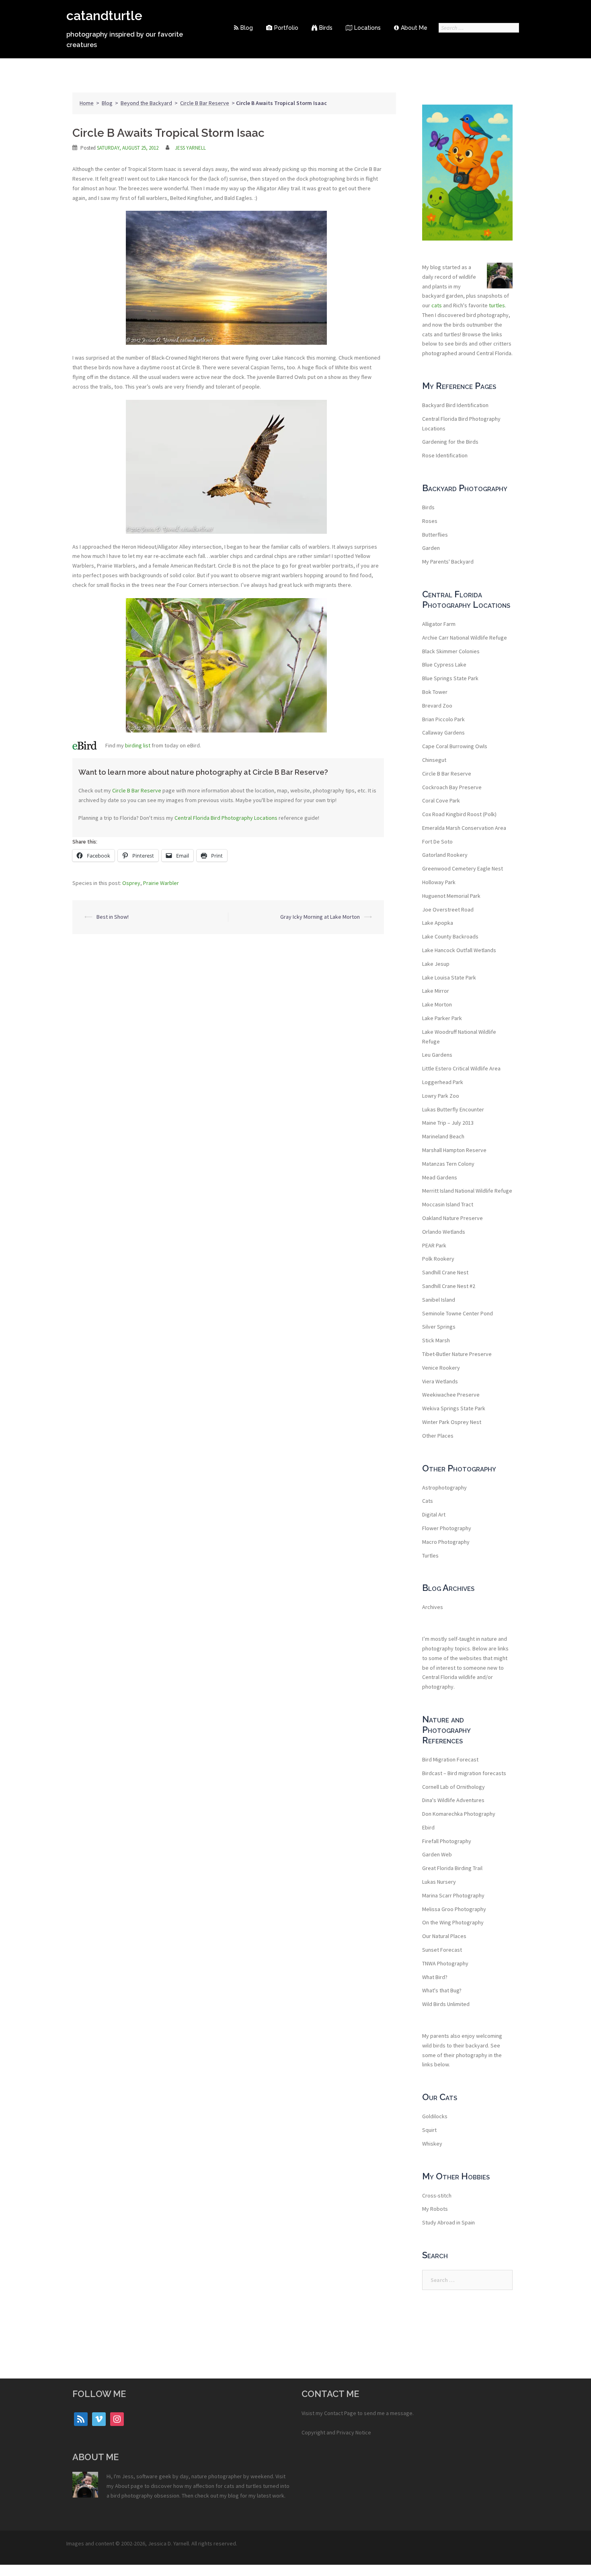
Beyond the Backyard (146, 103)
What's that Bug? (442, 1990)
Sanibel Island (439, 1300)
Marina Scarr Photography (453, 1895)
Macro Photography (446, 1542)
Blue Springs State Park (450, 678)
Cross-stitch (437, 2195)
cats (437, 305)
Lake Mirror (436, 991)
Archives (433, 1607)
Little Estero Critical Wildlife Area (461, 1068)
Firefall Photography (447, 1841)
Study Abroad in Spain (448, 2222)
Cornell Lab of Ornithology (454, 1787)
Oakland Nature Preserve (452, 1218)
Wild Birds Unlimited (446, 2004)
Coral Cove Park (441, 800)
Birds (326, 28)
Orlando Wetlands (444, 1232)
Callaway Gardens (443, 732)
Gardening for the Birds (450, 442)
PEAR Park (434, 1245)
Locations (367, 28)
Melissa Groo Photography (454, 1909)
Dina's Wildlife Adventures (453, 1800)
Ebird (428, 1827)
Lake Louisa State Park (449, 977)
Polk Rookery (438, 1259)
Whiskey (432, 2144)
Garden (431, 548)
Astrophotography (444, 1488)
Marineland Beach (443, 1136)
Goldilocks (435, 2116)
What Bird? (435, 1977)
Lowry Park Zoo (441, 1096)
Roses (430, 521)
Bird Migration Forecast (450, 1759)
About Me (414, 28)
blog (233, 2496)
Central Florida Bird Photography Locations (226, 818)
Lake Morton (437, 1004)
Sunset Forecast (442, 1950)
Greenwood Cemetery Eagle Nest (463, 868)
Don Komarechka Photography (459, 1814)
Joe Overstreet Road (448, 909)
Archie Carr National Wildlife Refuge (465, 638)
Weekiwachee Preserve (451, 1395)
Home (87, 103)
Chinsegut (434, 760)
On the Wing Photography (453, 1922)
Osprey (131, 883)
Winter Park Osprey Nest (452, 1422)
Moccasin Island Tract (448, 1204)
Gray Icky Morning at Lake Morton (320, 917)
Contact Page (340, 2413)
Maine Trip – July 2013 (448, 1123)
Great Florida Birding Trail (452, 1868)
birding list (138, 745)
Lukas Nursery (439, 1882)
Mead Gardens (440, 1177)
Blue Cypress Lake (444, 665)
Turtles (430, 1555)
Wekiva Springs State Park (454, 1408)
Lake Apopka (438, 923)
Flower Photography (447, 1528)
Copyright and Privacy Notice (336, 2432)
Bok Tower (435, 692)
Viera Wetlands (440, 1381)
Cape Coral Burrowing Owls (455, 746)
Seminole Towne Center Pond (458, 1313)
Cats (428, 1501)
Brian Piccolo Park (443, 719)
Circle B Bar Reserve (205, 103)
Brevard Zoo (437, 706)
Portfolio (286, 28)
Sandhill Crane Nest (445, 1272)
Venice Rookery (441, 1368)
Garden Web (437, 1854)
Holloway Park (439, 882)
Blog (247, 28)
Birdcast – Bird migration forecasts (464, 1773)
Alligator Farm (439, 624)
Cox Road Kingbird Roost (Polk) (459, 814)
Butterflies (435, 535)
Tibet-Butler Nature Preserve (457, 1354)
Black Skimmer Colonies (451, 651)
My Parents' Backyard (448, 562)
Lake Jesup (436, 964)
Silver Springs (439, 1327)
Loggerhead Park (443, 1082)
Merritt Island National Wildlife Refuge (467, 1191)
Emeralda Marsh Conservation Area (464, 828)
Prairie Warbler (161, 883)
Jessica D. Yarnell (168, 2543)
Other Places (438, 1436)
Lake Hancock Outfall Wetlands (459, 950)
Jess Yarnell (190, 148)
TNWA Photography (445, 1963)
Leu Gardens (437, 1055)
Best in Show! (113, 917)
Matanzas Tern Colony (448, 1164)
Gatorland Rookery (445, 855)
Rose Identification (445, 455)
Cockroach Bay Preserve (452, 787)
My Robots (435, 2209)
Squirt (429, 2130)
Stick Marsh (436, 1340)
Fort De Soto (437, 842)
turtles (497, 305)
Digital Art (434, 1514)
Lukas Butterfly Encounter (453, 1109)
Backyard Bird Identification (455, 405)
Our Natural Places (444, 1936)
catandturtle (104, 15)
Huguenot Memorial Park (451, 896)
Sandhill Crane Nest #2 (449, 1286)
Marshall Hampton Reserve (454, 1150)
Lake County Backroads (450, 936)
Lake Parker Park (442, 1018)
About (122, 2486)
